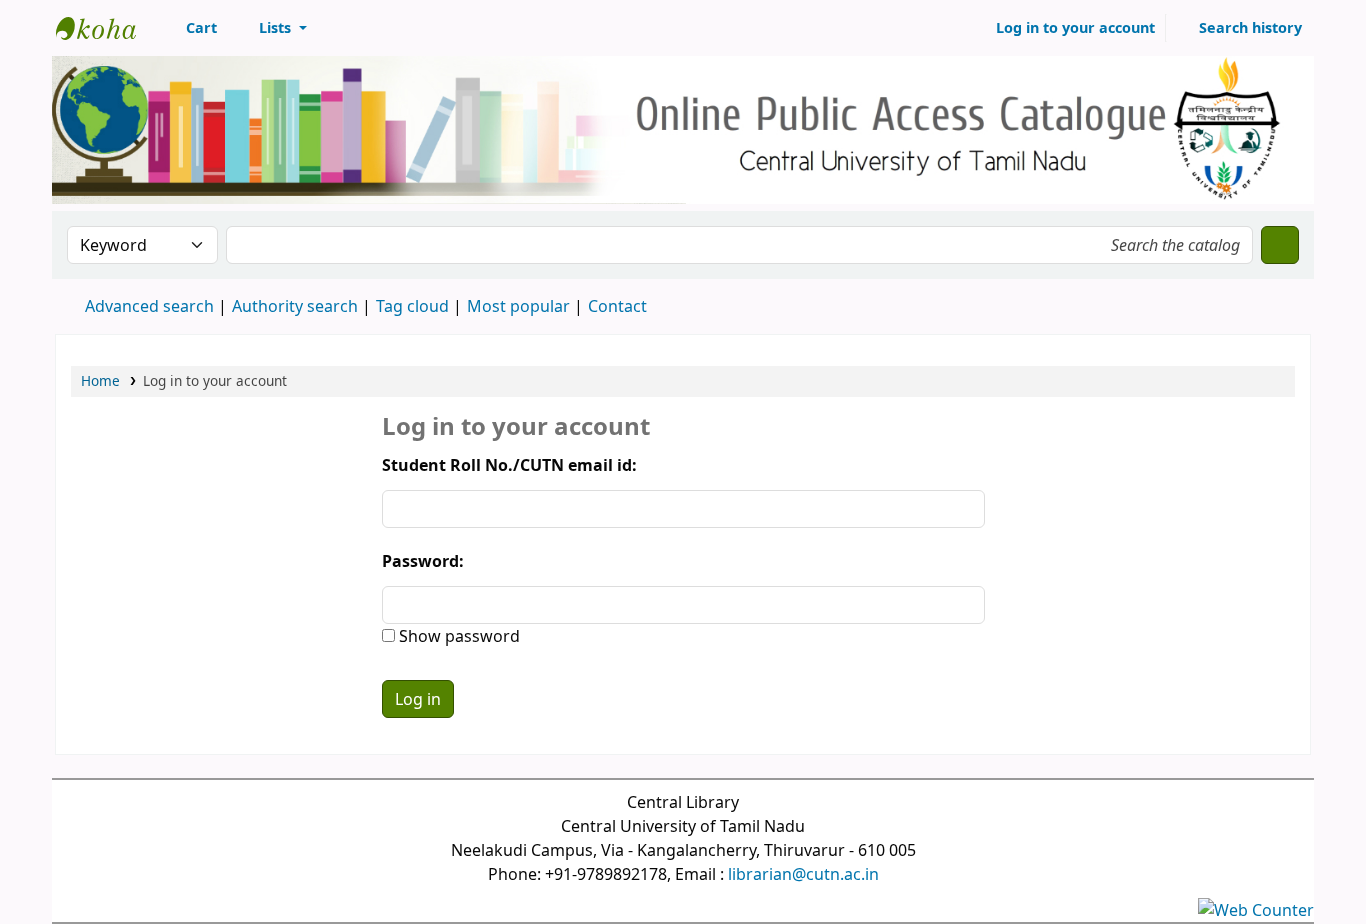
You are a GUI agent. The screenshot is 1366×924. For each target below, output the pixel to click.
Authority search (295, 306)
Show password (457, 636)
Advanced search (149, 306)
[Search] (1280, 245)
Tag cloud (412, 306)
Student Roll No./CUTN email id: (509, 465)
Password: (423, 561)
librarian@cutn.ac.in (803, 874)
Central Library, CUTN (106, 28)
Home (100, 380)
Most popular (518, 306)
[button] (190, 28)
